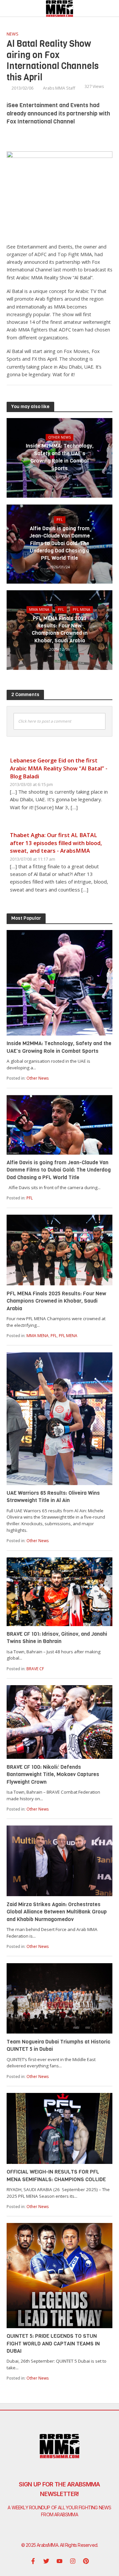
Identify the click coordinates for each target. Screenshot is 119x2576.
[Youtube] (59, 2561)
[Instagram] (73, 2561)
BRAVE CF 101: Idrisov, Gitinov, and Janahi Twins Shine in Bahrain (57, 1638)
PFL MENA (81, 609)
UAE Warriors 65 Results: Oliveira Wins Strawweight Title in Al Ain (53, 1497)
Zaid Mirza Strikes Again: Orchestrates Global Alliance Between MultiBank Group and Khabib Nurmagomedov (57, 1912)
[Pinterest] (86, 2561)
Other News (59, 437)
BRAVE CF (35, 1669)
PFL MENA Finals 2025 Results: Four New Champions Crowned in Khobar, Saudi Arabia (60, 629)
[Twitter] (46, 2561)
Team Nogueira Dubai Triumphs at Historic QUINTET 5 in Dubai (59, 2045)
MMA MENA (39, 609)
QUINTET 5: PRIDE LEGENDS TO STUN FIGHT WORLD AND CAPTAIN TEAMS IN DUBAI (53, 2343)
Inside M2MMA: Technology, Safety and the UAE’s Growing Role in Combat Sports (60, 457)
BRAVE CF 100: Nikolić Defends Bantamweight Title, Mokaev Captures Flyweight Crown (53, 1774)
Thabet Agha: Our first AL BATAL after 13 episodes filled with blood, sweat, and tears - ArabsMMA (56, 843)
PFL (60, 520)
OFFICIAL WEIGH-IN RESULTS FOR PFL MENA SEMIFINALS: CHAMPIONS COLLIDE (56, 2175)
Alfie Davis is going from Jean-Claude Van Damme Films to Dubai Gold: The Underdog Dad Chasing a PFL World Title (60, 543)
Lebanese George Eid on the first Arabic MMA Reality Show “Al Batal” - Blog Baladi (59, 768)
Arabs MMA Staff (59, 88)
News (13, 34)
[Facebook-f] (33, 2561)
